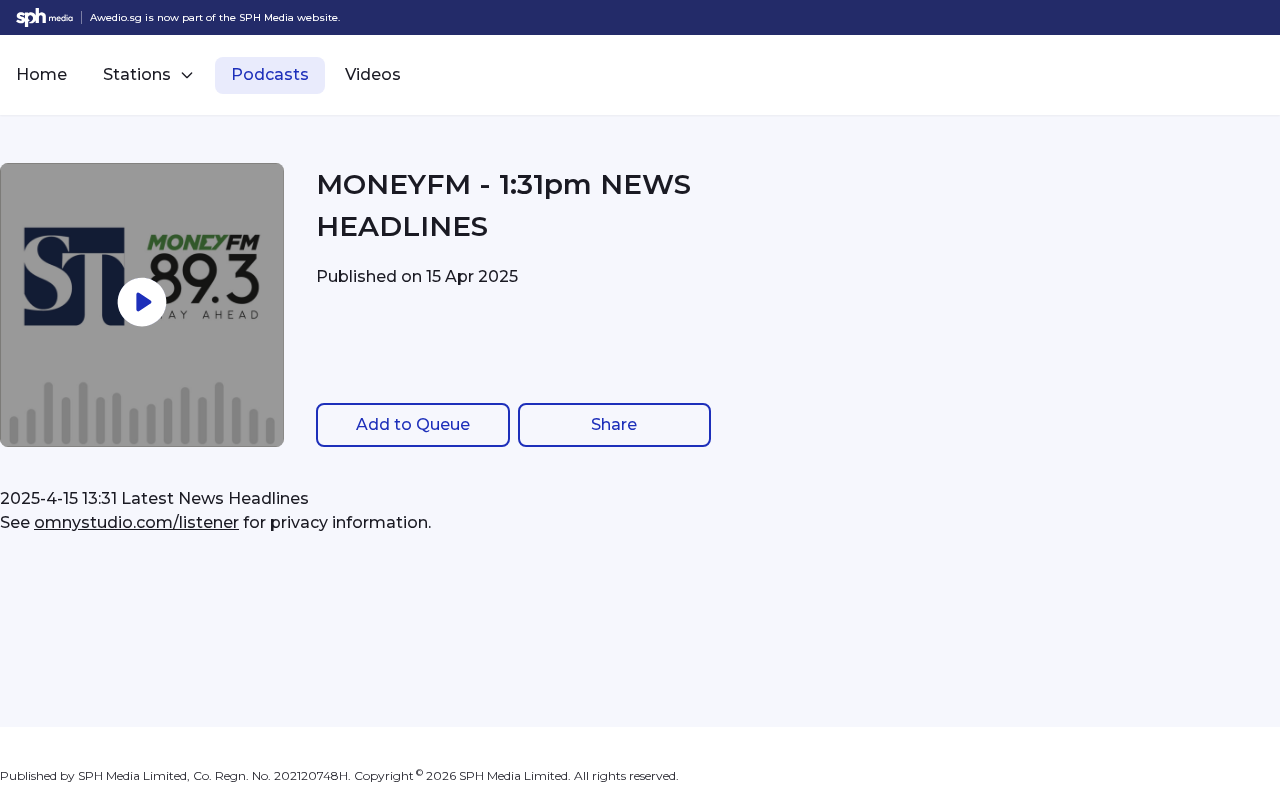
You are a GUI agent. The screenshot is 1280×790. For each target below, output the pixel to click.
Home (41, 74)
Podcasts (270, 74)
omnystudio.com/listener (136, 522)
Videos (373, 74)
